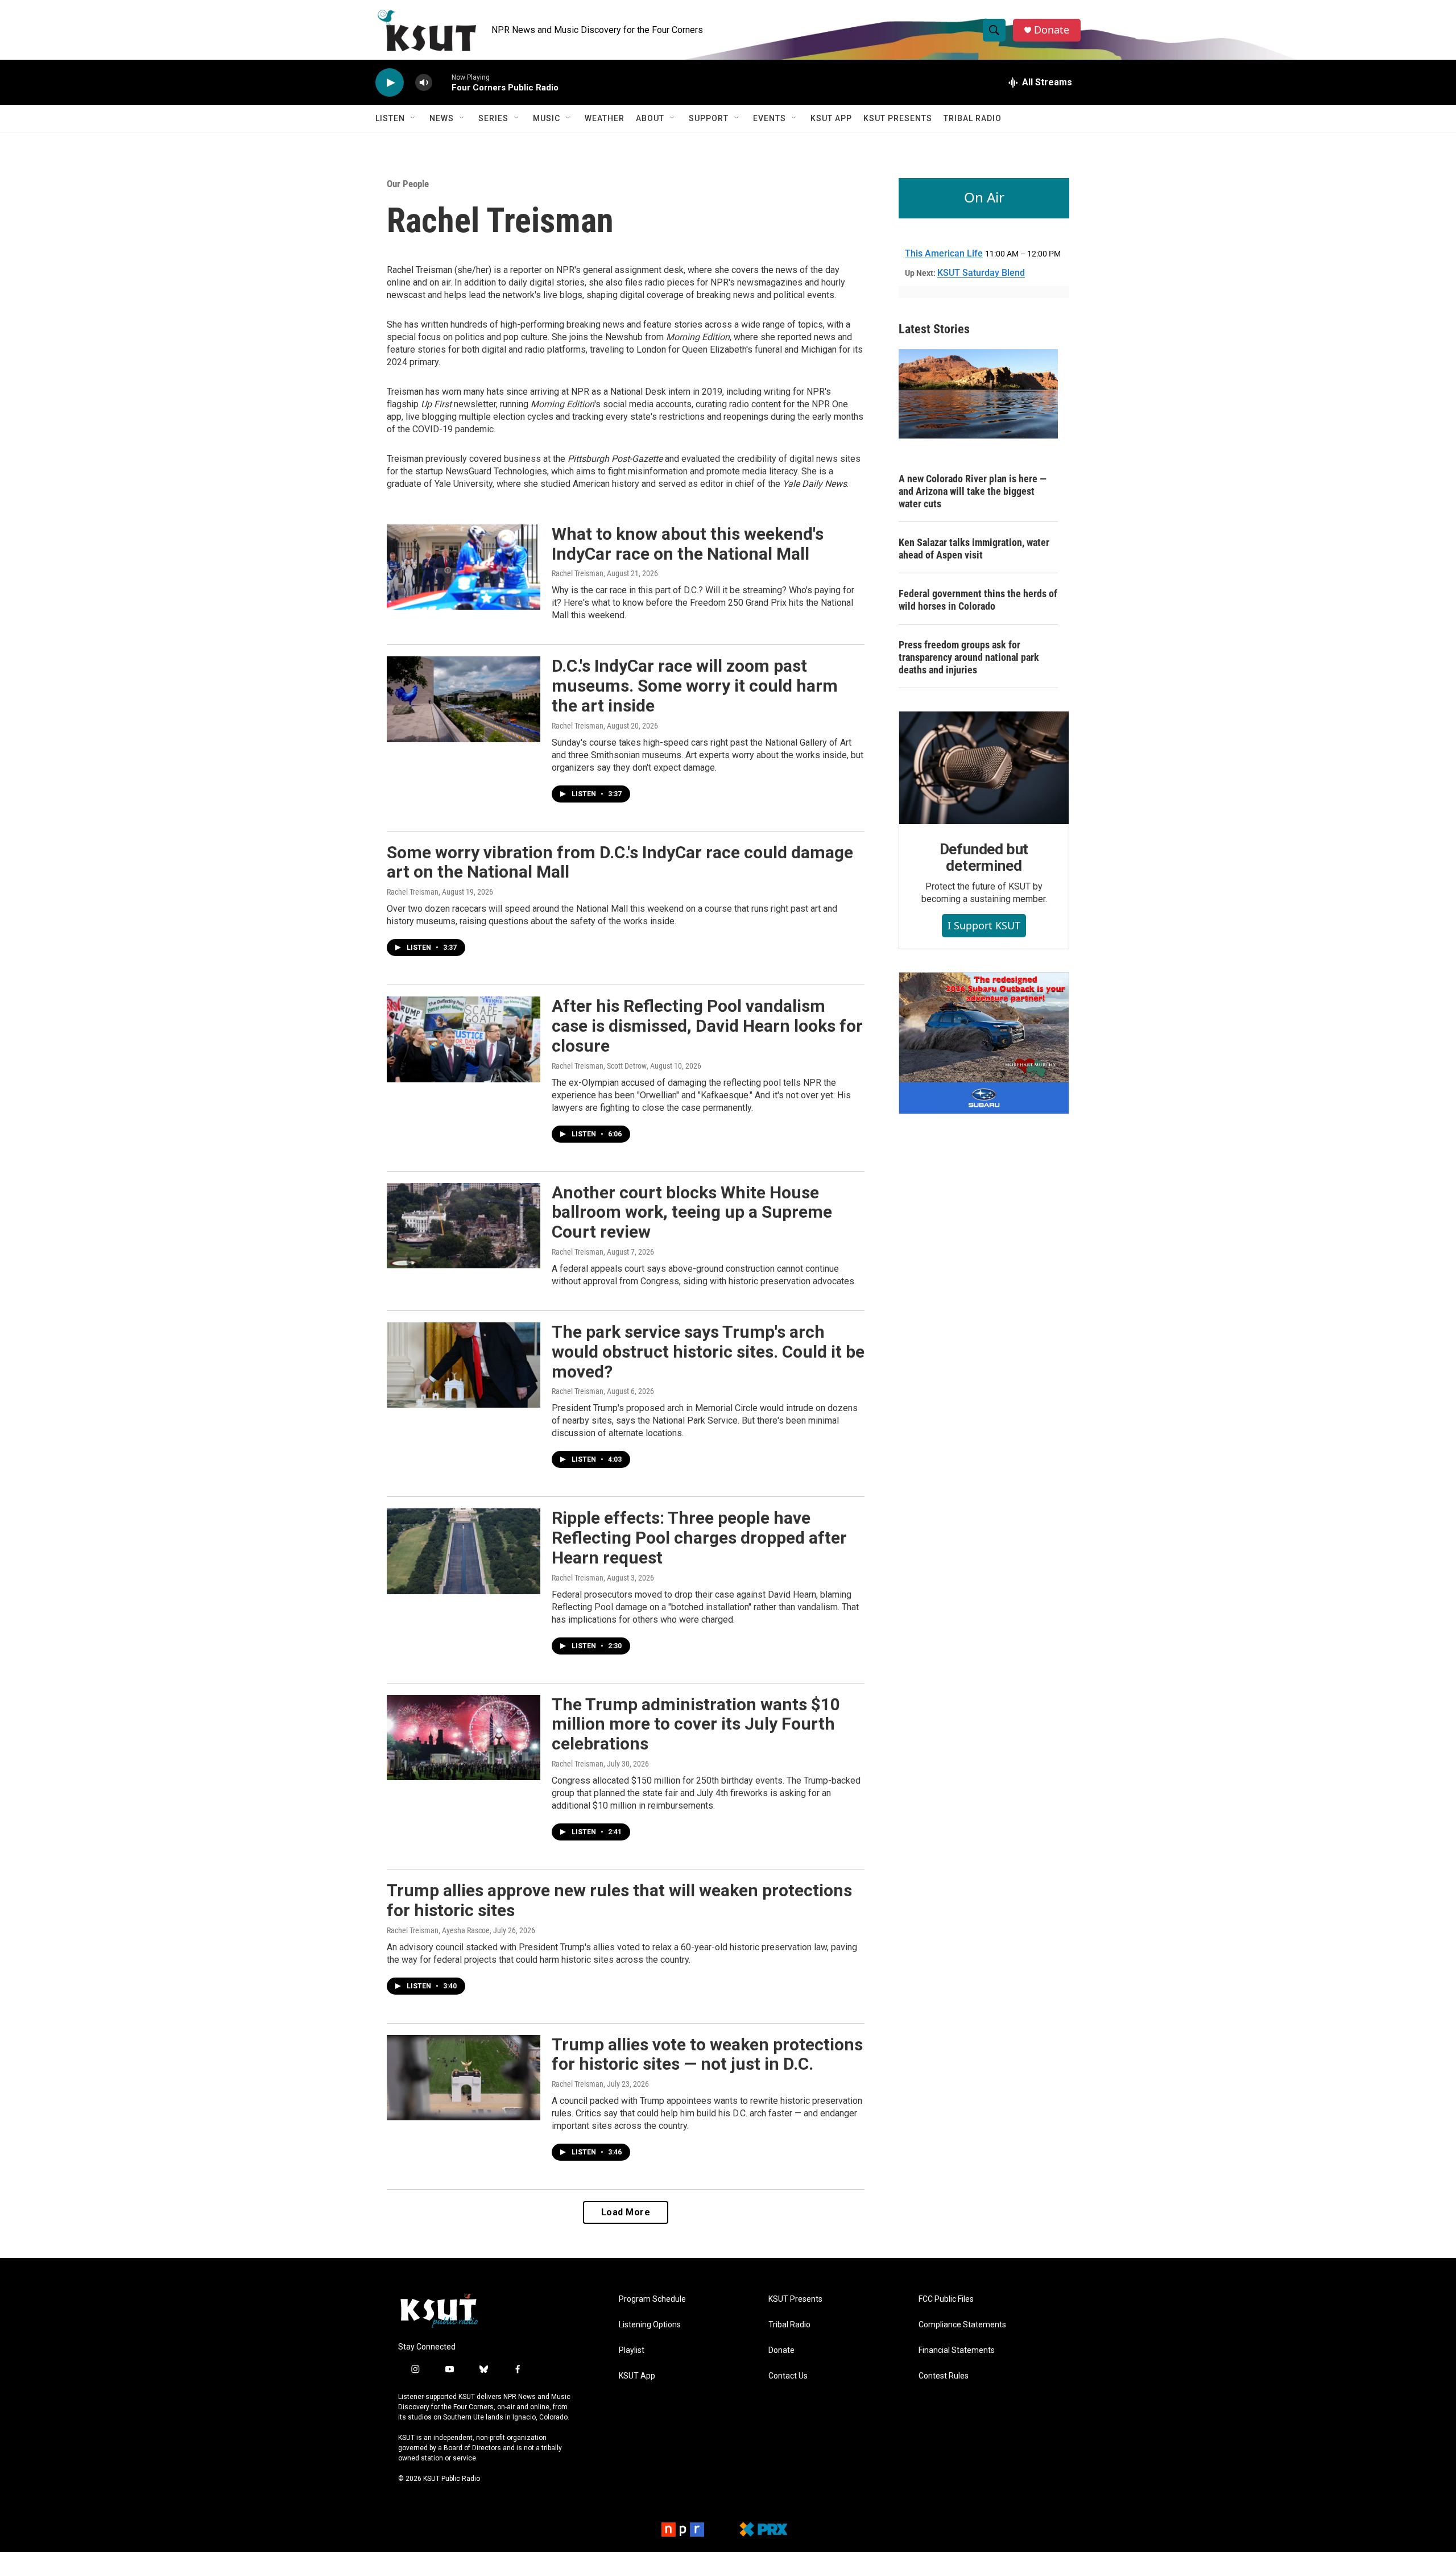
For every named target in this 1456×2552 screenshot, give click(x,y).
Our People (408, 184)
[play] (390, 83)
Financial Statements (957, 2350)
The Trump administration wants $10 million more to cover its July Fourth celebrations (696, 1724)
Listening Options (650, 2325)
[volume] (424, 83)
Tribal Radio (973, 118)
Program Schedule (652, 2299)
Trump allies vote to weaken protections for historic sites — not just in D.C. (707, 2054)
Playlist (632, 2350)
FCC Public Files (946, 2299)
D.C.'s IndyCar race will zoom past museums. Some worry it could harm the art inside (695, 686)
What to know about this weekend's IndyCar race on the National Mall (688, 544)
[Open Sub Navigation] (413, 118)
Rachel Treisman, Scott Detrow (599, 1066)
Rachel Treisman (578, 573)
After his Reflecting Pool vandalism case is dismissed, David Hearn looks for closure (707, 1026)
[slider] (442, 82)
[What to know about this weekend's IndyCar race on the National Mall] (464, 567)
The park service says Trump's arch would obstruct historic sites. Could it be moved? (708, 1352)
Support (709, 118)
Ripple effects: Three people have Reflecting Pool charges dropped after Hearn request (699, 1538)
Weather (605, 118)
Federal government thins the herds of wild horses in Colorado (978, 600)
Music (547, 118)
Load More (626, 2212)
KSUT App (831, 118)
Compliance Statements (962, 2325)
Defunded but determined (984, 858)
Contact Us (788, 2376)
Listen (390, 118)
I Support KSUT (984, 925)
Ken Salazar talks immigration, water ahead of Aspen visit (974, 549)
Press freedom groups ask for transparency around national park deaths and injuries (969, 657)
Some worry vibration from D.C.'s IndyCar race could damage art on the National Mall (620, 862)
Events (770, 118)
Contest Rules (944, 2376)
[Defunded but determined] (984, 768)
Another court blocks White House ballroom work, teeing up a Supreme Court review (692, 1212)
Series (493, 118)
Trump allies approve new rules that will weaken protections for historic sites (619, 1900)
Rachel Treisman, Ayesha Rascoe (438, 1930)
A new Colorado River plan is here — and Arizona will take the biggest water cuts (973, 491)
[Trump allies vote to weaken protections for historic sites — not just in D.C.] (464, 2078)
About (650, 118)
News (442, 118)
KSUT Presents (898, 118)
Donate (1052, 30)
